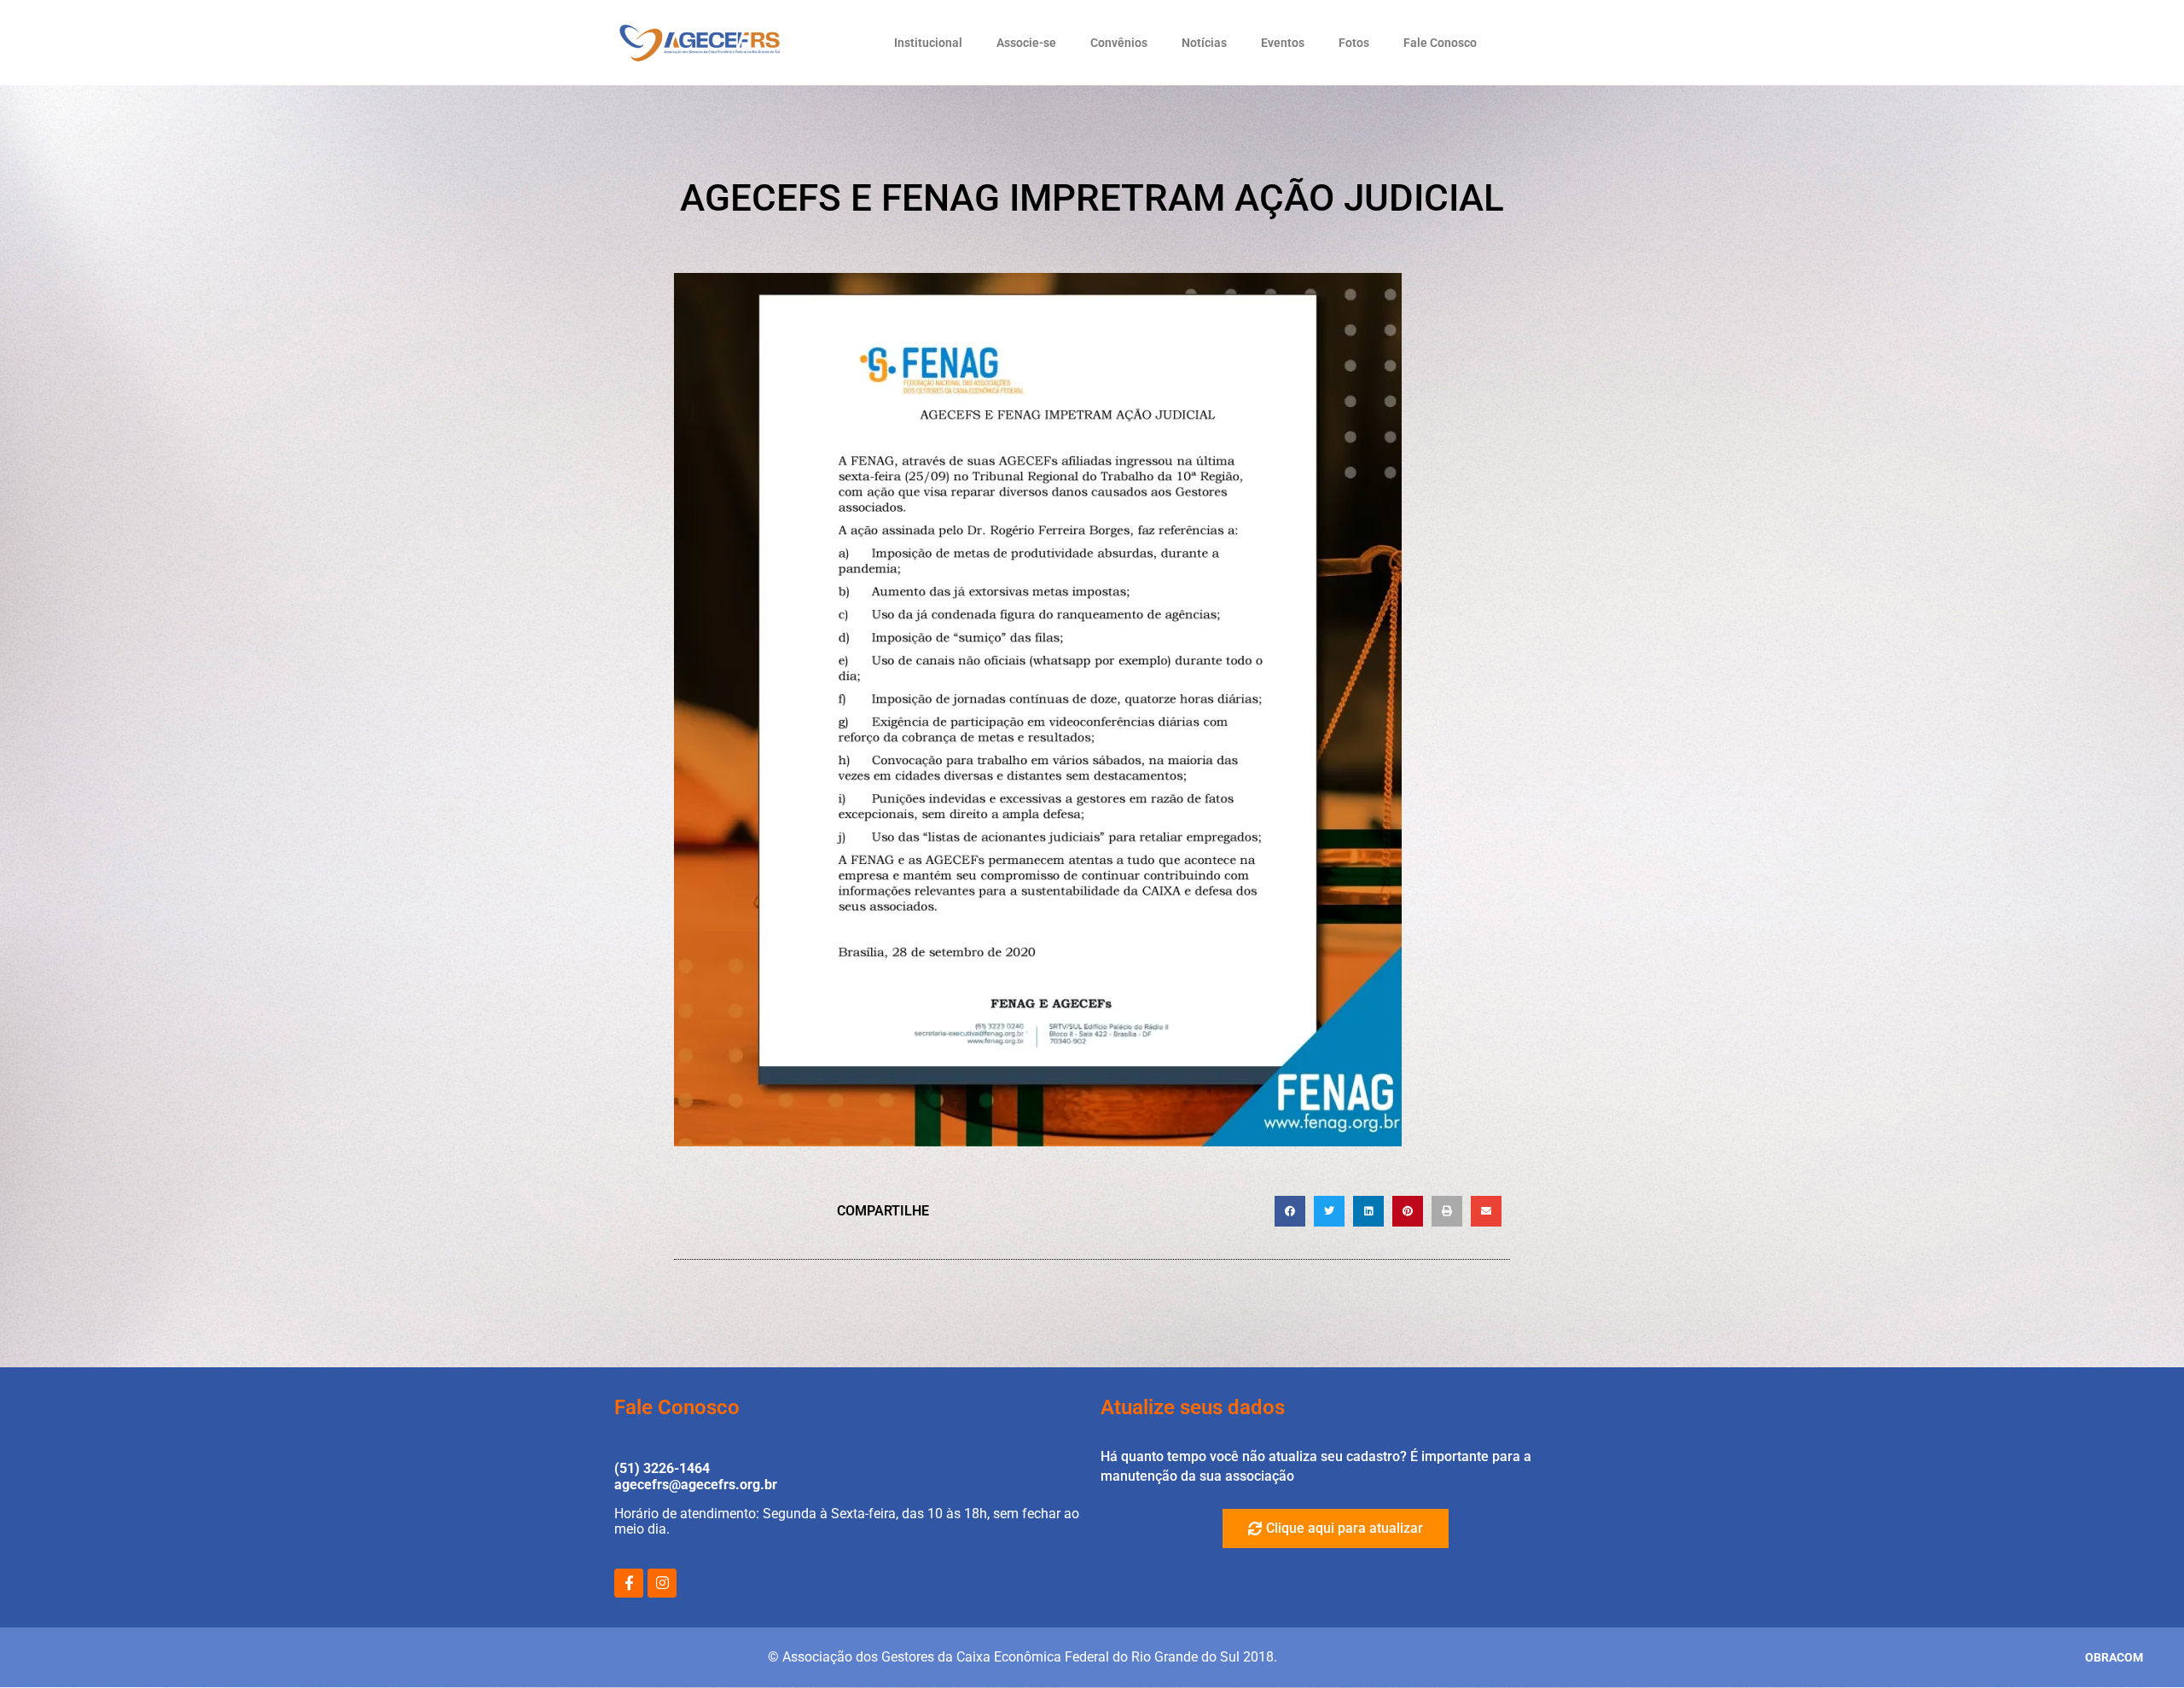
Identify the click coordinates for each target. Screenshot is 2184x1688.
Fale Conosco (1440, 43)
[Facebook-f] (629, 1583)
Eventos (1283, 43)
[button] (1290, 1211)
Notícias (1204, 43)
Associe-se (1026, 43)
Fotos (1354, 43)
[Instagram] (662, 1583)
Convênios (1119, 43)
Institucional (928, 43)
